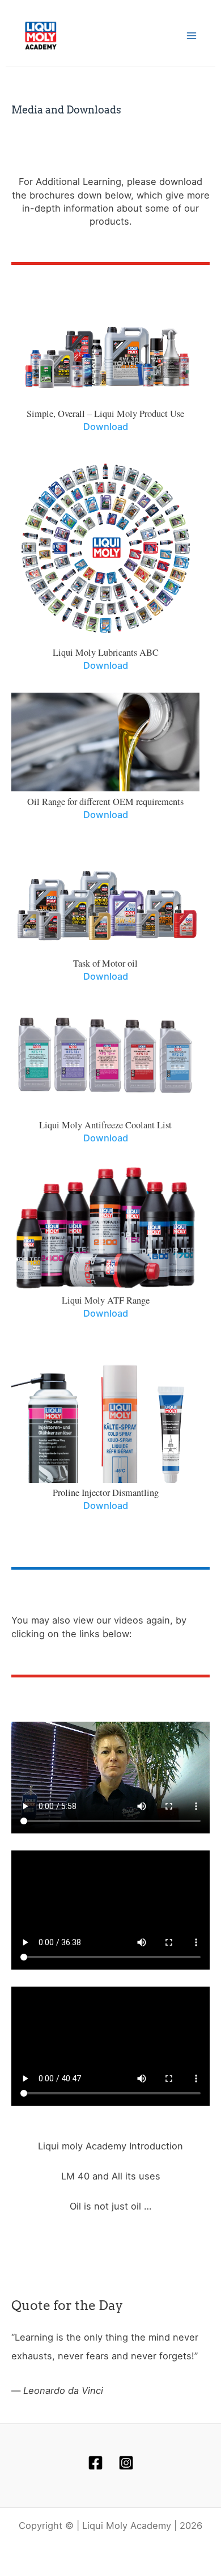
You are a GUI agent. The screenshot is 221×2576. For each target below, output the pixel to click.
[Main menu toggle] (191, 36)
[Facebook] (95, 2463)
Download (106, 427)
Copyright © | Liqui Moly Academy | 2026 (110, 2526)
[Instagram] (126, 2463)
